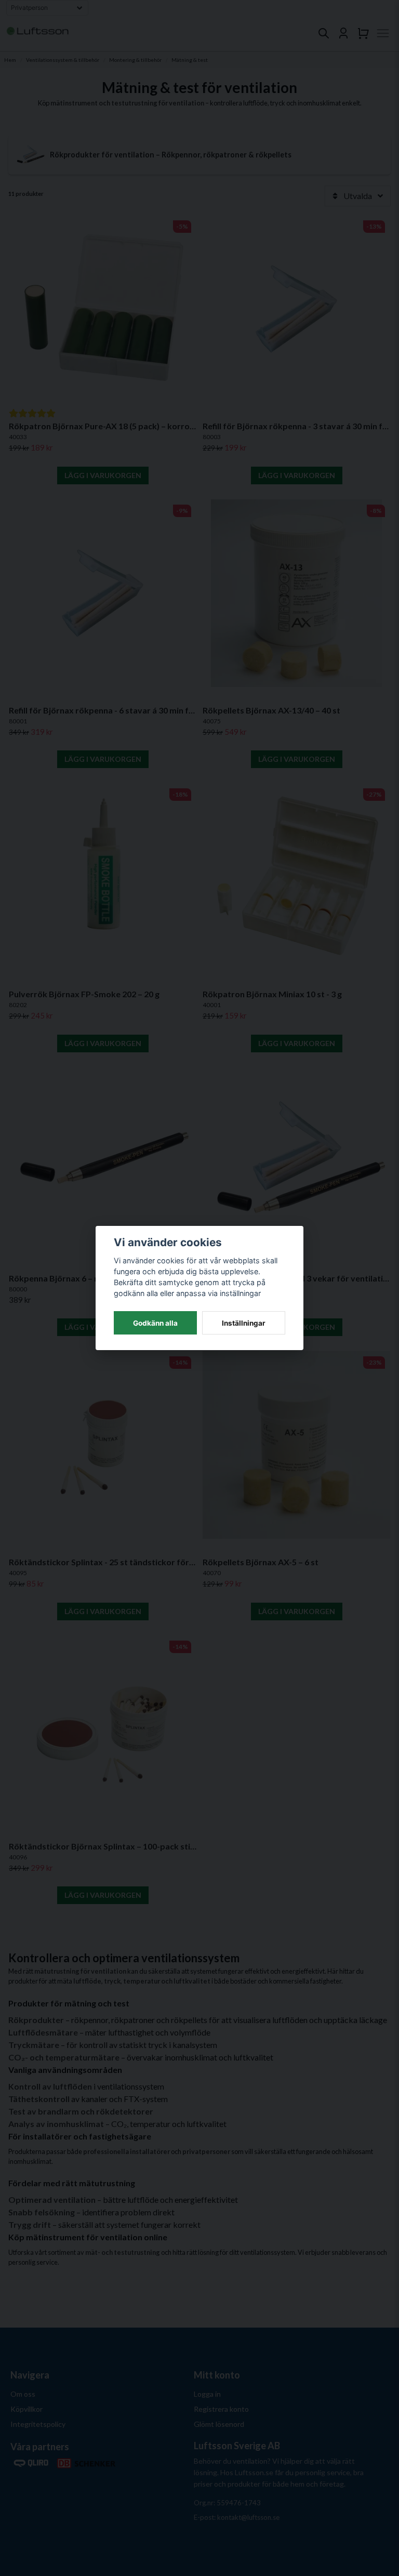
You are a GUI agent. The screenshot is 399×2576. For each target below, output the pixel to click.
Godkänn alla (155, 1323)
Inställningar (244, 1323)
